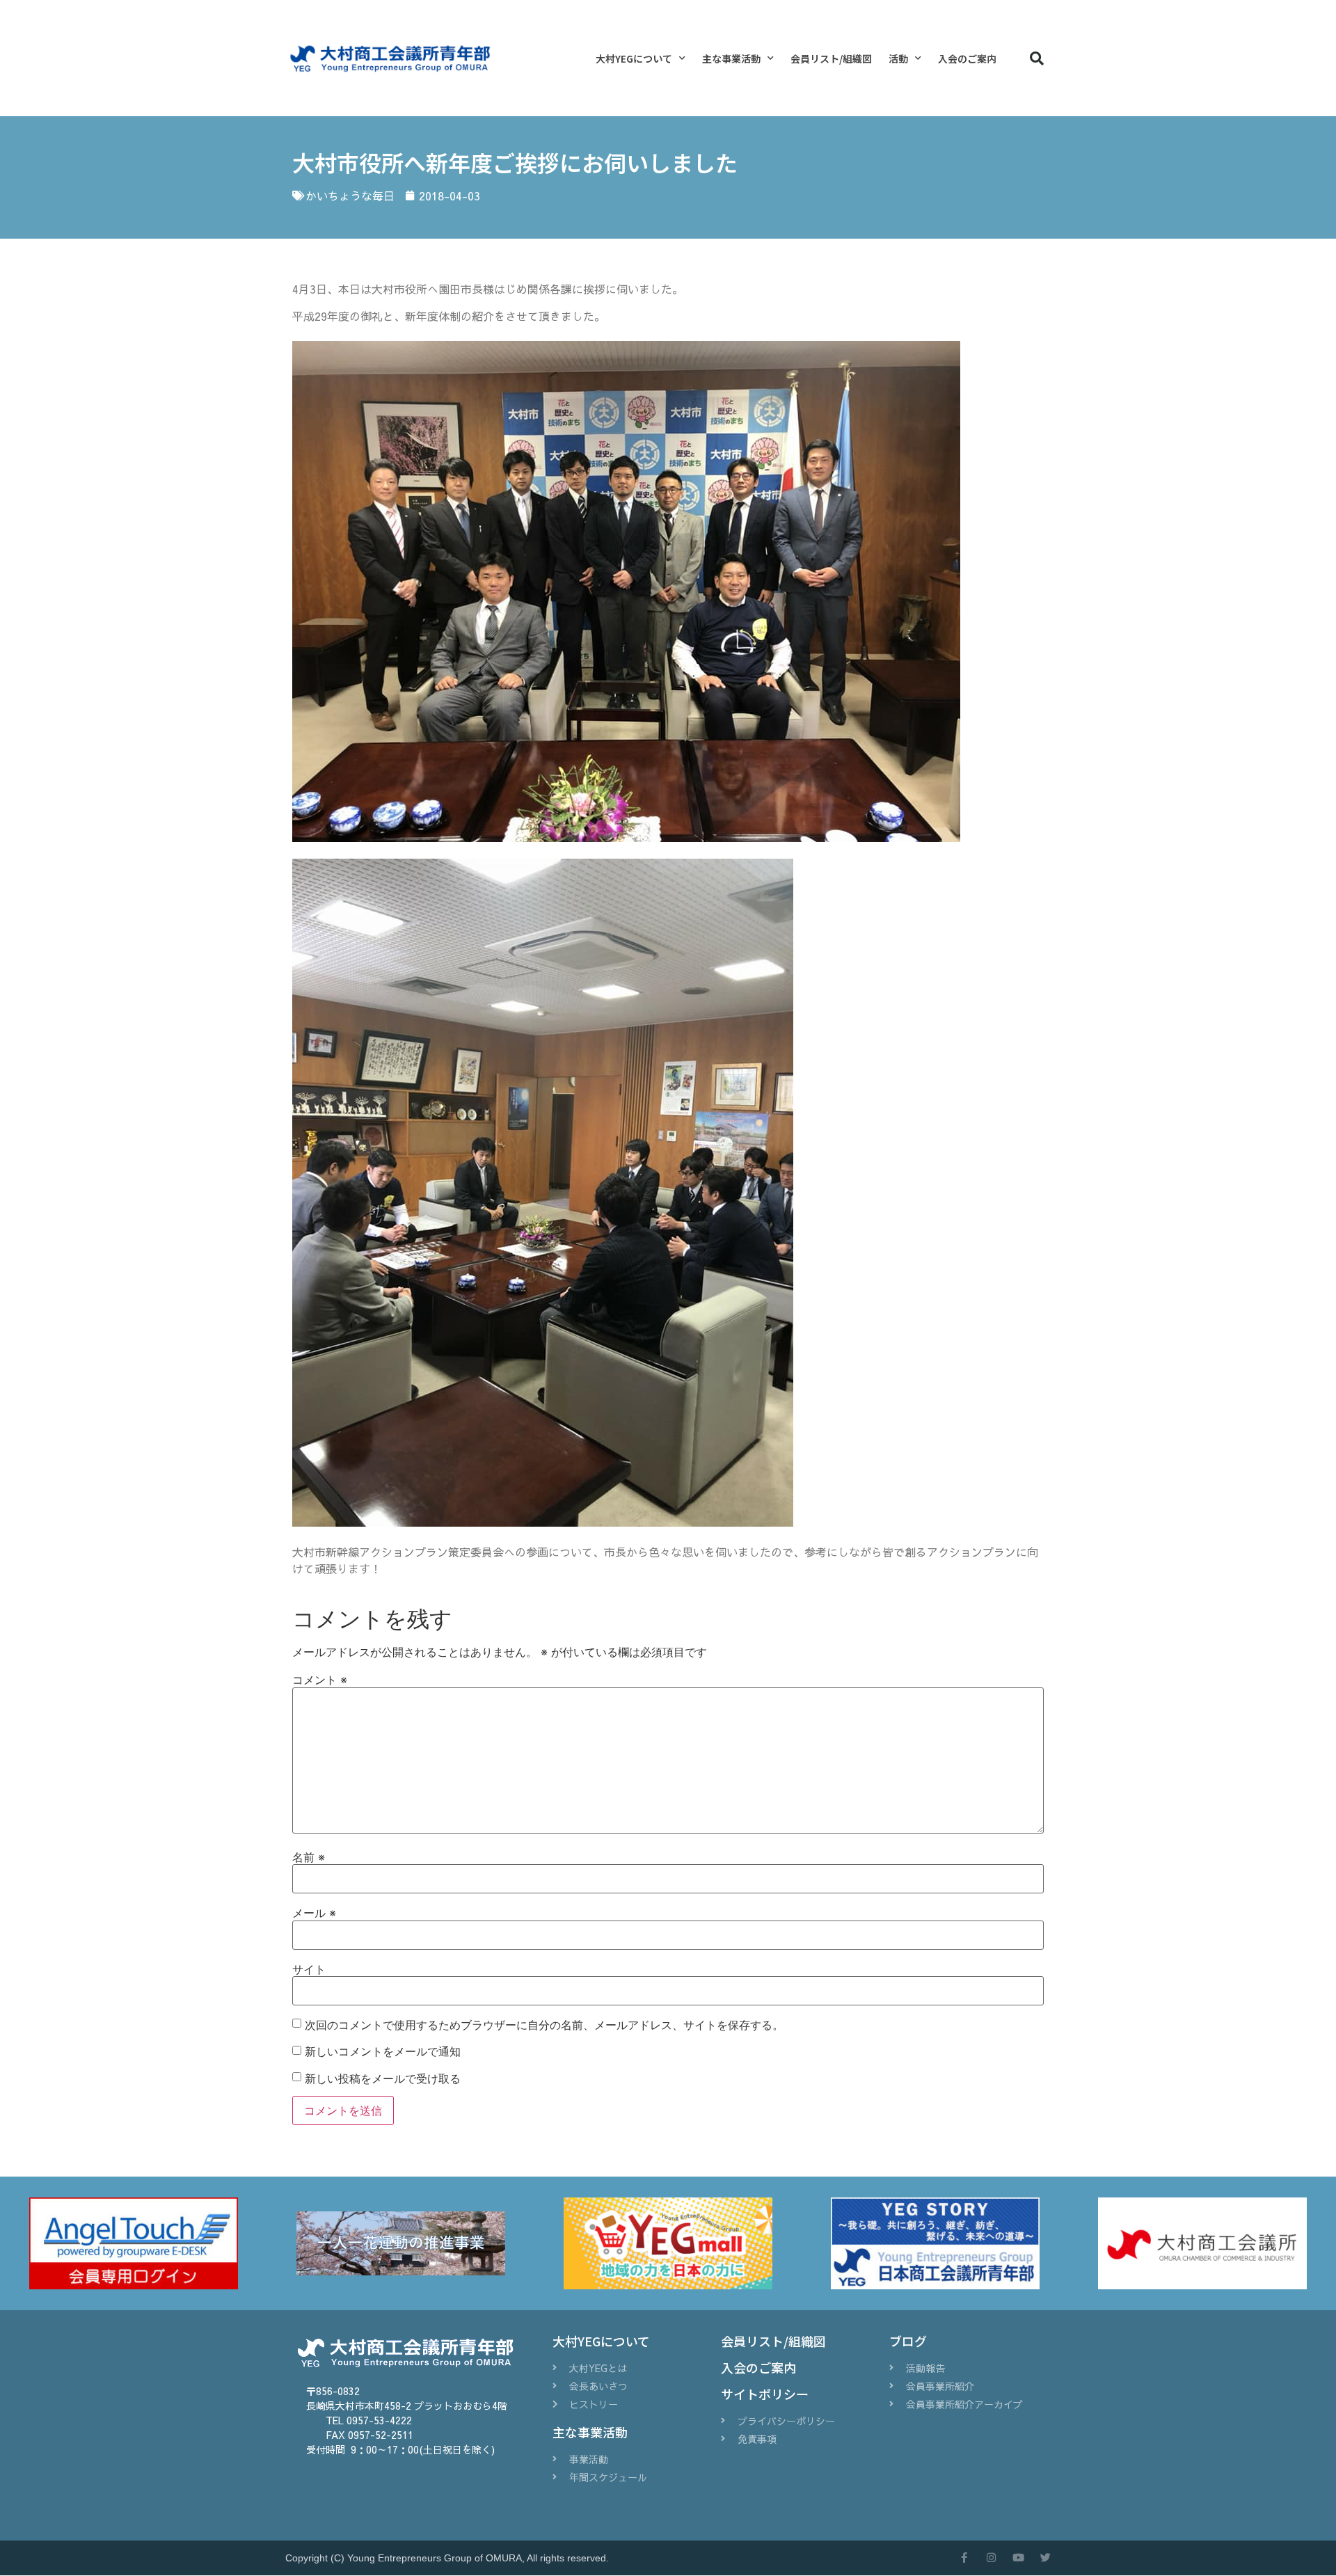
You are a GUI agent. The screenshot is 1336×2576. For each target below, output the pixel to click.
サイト (309, 1969)
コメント (320, 1680)
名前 (309, 1857)
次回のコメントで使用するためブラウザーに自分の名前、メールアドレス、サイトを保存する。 (544, 2025)
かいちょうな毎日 (350, 196)
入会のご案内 (967, 58)
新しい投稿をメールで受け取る (383, 2078)
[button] (1037, 58)
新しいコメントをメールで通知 (383, 2051)
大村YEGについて (634, 58)
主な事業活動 (731, 58)
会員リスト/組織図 (831, 58)
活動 (898, 58)
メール (314, 1913)
